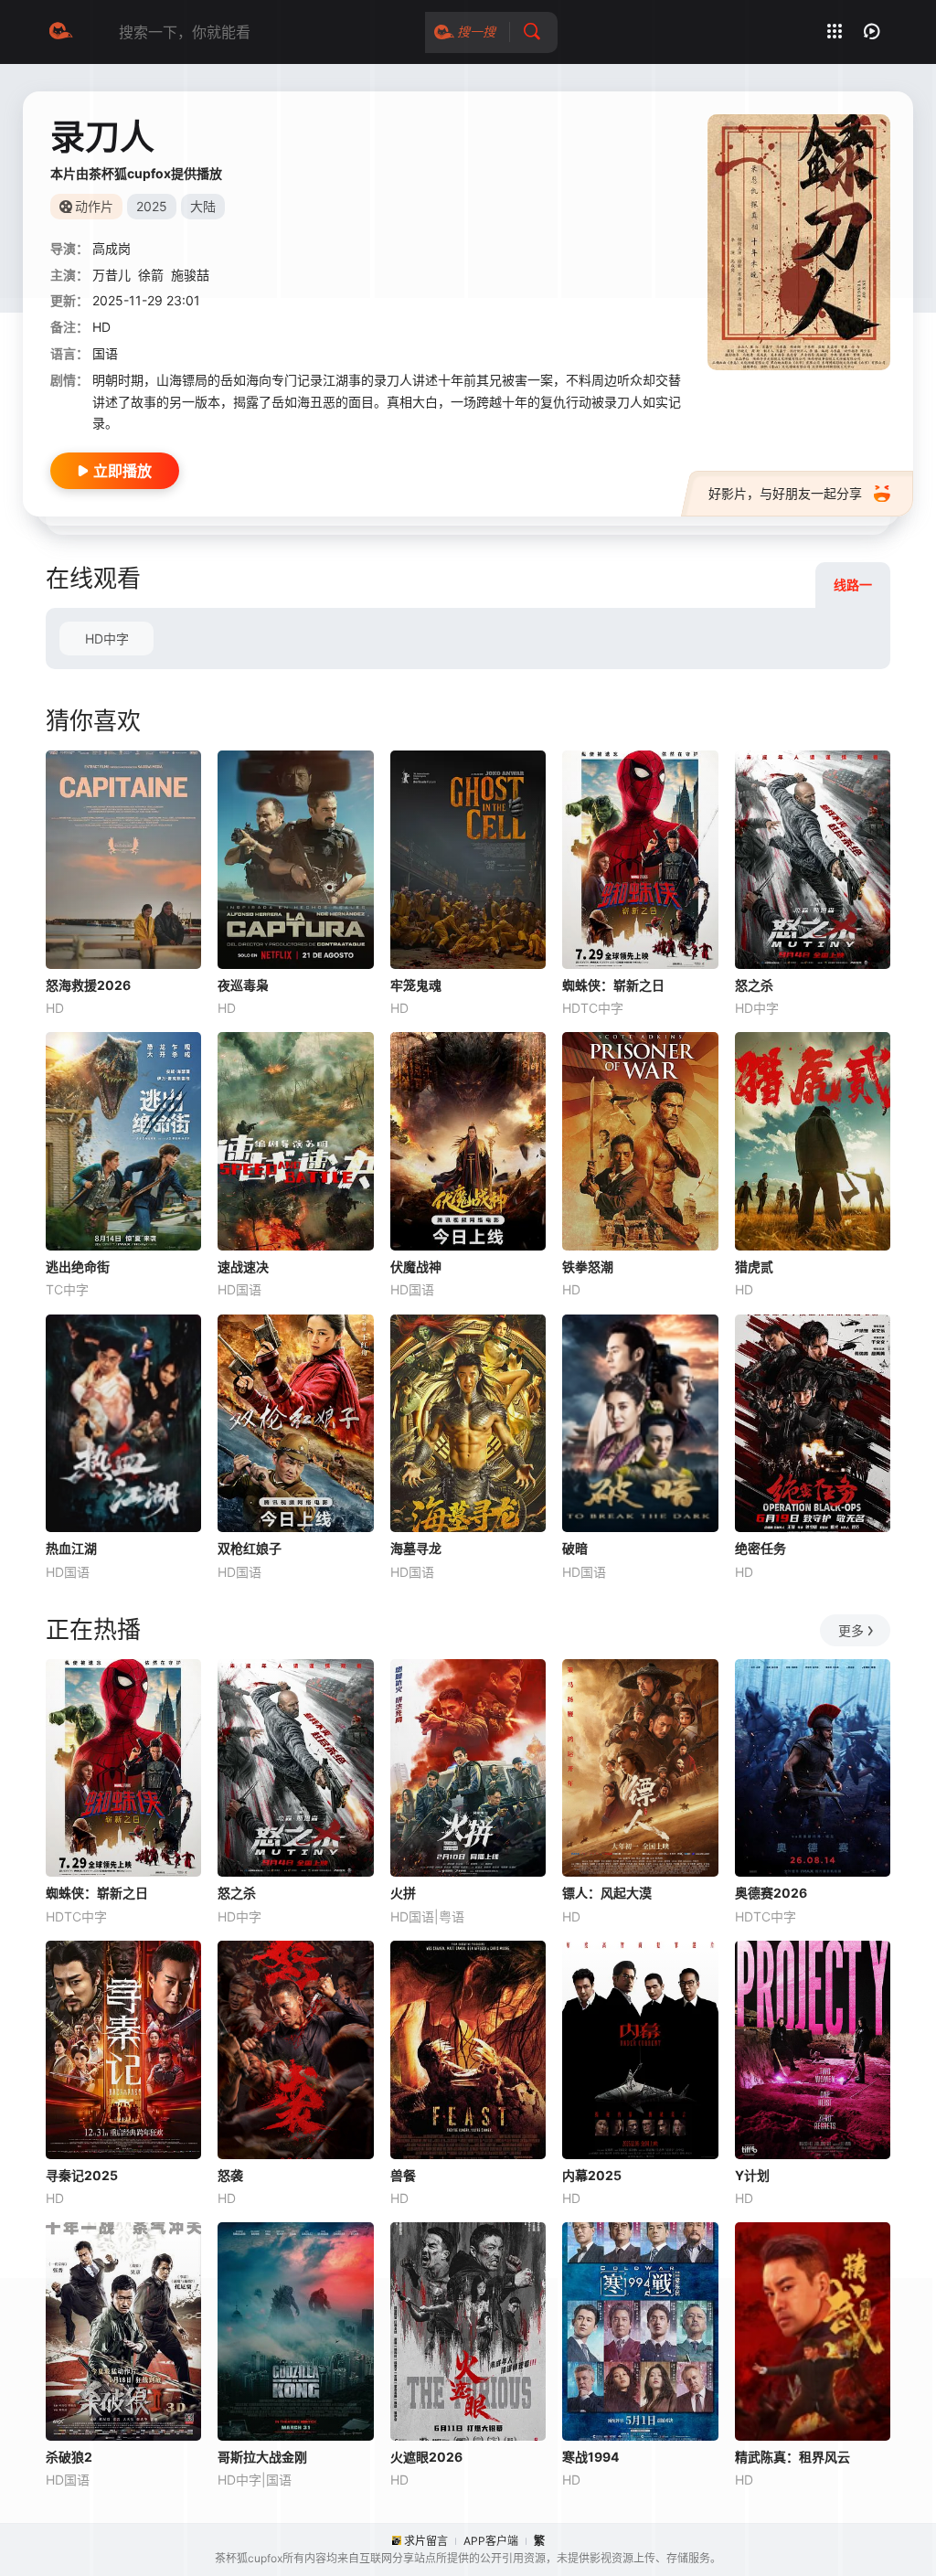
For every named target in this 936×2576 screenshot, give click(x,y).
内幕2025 (592, 2175)
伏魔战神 (416, 1267)
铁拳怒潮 (588, 1267)
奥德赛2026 (771, 1893)
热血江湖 (71, 1548)
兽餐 (403, 2175)
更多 (851, 1630)
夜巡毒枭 (243, 985)
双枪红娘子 (250, 1548)
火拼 (403, 1893)
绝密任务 (760, 1548)
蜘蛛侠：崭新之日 (613, 985)
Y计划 (752, 2175)
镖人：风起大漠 (607, 1893)
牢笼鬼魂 (416, 985)
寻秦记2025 (82, 2175)
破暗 (575, 1548)
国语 (105, 353)
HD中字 (107, 639)
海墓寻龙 (416, 1548)
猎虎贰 (754, 1267)
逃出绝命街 (78, 1267)
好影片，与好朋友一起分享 (785, 493)
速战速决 (243, 1267)
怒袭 (230, 2175)
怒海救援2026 (88, 985)
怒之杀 (754, 985)
